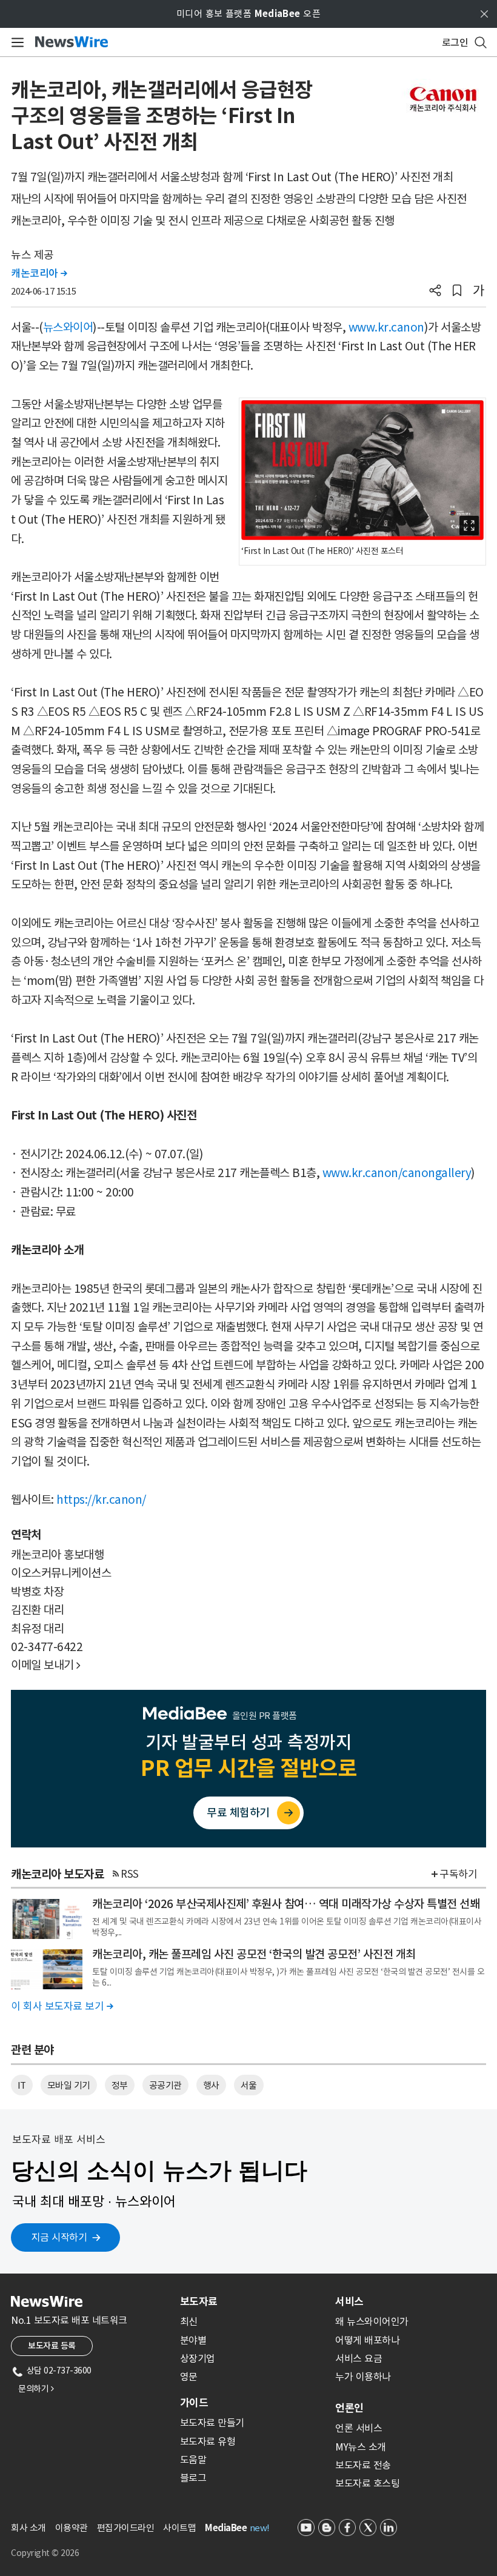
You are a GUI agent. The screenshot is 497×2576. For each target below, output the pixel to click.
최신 (189, 2321)
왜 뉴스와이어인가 (372, 2321)
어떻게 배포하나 (367, 2340)
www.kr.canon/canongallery (397, 1173)
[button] (435, 292)
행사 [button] (211, 2085)
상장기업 (198, 2358)
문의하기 (36, 2389)
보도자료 (199, 2301)
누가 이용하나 (363, 2377)
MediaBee (226, 2528)
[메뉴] (15, 42)
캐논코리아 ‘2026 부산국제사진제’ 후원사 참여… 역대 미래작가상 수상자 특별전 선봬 (286, 1904)
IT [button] (22, 2085)
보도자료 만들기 (212, 2423)
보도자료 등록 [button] (52, 2346)
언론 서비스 (359, 2428)
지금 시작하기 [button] (59, 2237)
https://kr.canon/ (101, 1500)
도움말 (193, 2460)
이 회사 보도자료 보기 (62, 2006)
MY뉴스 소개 (361, 2447)
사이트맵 (179, 2528)
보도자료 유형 (208, 2441)
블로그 (193, 2478)
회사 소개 (28, 2528)
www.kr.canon (386, 327)
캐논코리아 (39, 273)
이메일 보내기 (46, 1665)
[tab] (253, 2301)
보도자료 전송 (363, 2465)
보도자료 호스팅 (367, 2483)
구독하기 (458, 1874)
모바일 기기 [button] (69, 2085)
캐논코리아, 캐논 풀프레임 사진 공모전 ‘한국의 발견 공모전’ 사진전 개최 (254, 1954)
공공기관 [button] (165, 2085)
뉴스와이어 (68, 327)
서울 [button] (249, 2085)
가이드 (194, 2403)
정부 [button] (120, 2085)
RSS (130, 1874)
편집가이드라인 (126, 2528)
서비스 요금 (359, 2358)
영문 (189, 2377)
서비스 (349, 2301)
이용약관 (72, 2528)
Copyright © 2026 (45, 2553)
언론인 (349, 2408)
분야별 (193, 2340)
